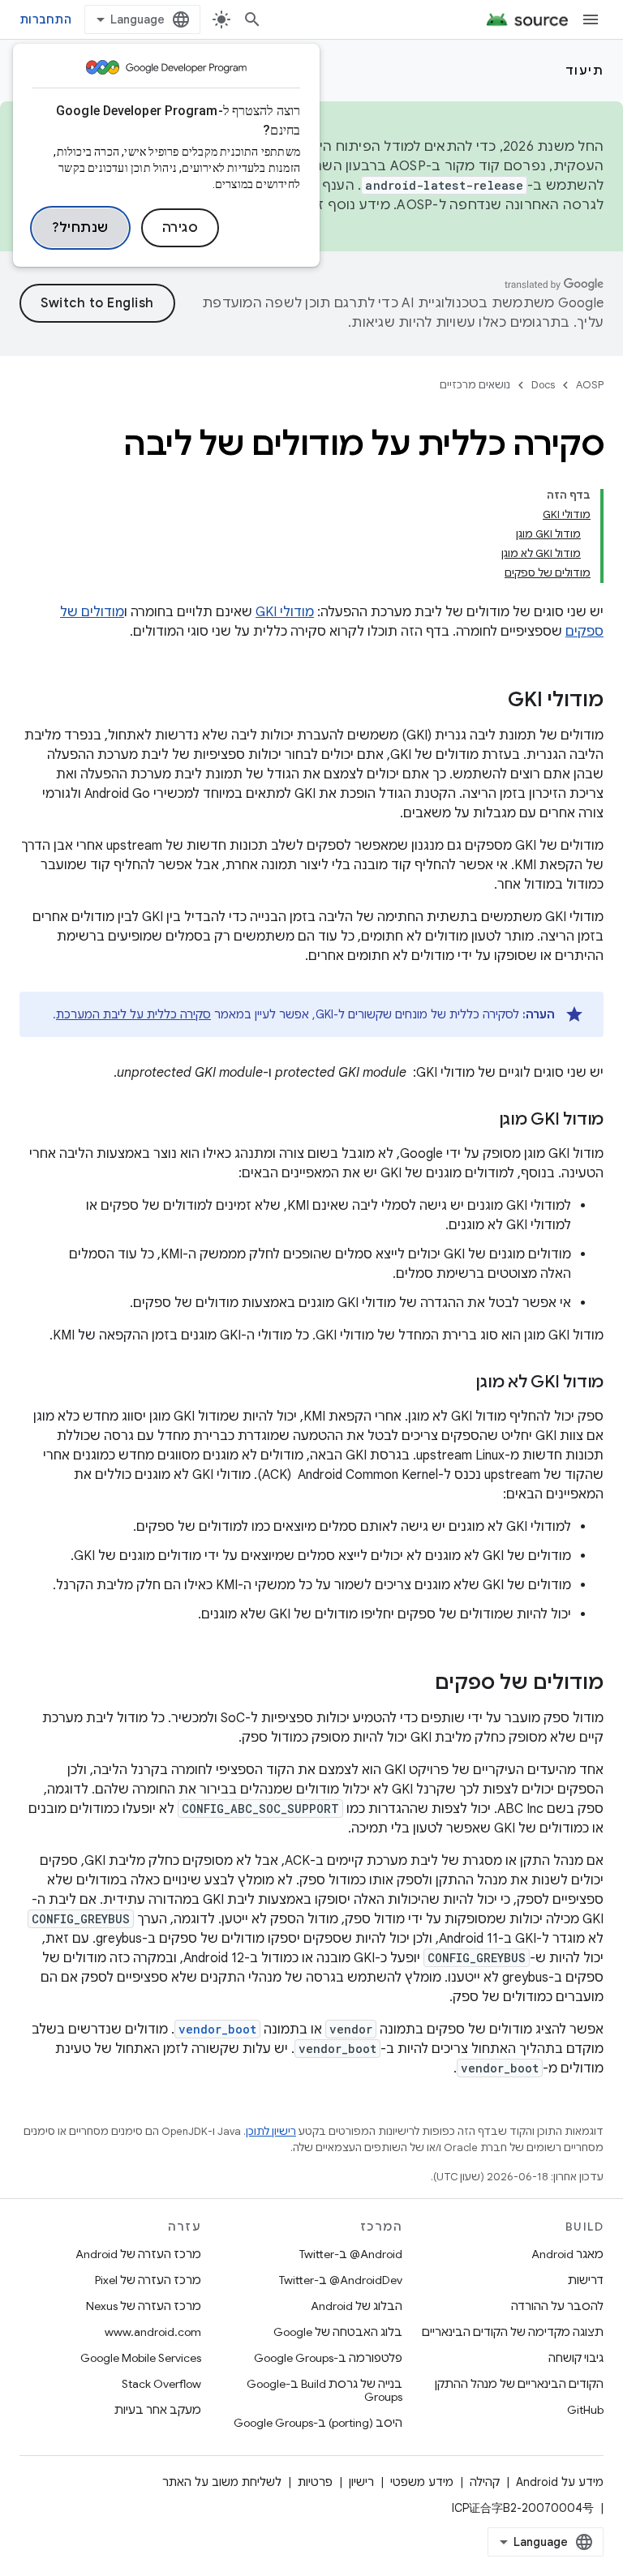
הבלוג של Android (357, 2306)
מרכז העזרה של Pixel (148, 2280)
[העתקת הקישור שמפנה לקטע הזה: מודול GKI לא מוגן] (459, 1383)
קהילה (485, 2482)
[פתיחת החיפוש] (252, 19)
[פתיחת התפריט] (591, 19)
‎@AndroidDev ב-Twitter (341, 2280)
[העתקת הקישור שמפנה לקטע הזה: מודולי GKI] (492, 701)
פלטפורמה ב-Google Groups (328, 2358)
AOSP (590, 385)
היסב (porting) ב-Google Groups (318, 2423)
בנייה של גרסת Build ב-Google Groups (324, 2390)
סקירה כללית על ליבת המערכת (133, 1014)
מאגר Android (567, 2254)
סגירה (180, 228)
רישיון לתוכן (271, 2131)
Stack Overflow (161, 2384)
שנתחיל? (80, 228)
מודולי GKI (285, 612)
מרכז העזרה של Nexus (144, 2306)
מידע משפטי (422, 2482)
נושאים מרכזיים (475, 385)
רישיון (361, 2482)
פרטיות (315, 2482)
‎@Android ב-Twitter (351, 2254)
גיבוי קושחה (576, 2358)
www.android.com (153, 2332)
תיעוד (585, 71)
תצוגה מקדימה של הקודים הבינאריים (513, 2332)
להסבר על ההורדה (557, 2306)
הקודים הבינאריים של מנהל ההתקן (519, 2384)
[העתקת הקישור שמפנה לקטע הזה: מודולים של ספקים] (419, 1684)
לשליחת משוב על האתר (222, 2482)
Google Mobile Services (141, 2358)
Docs (543, 385)
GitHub (585, 2410)
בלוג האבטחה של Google (338, 2332)
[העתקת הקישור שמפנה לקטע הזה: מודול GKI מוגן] (483, 1121)
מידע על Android (560, 2482)
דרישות (586, 2280)
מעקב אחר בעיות (158, 2410)
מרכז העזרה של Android (138, 2254)
